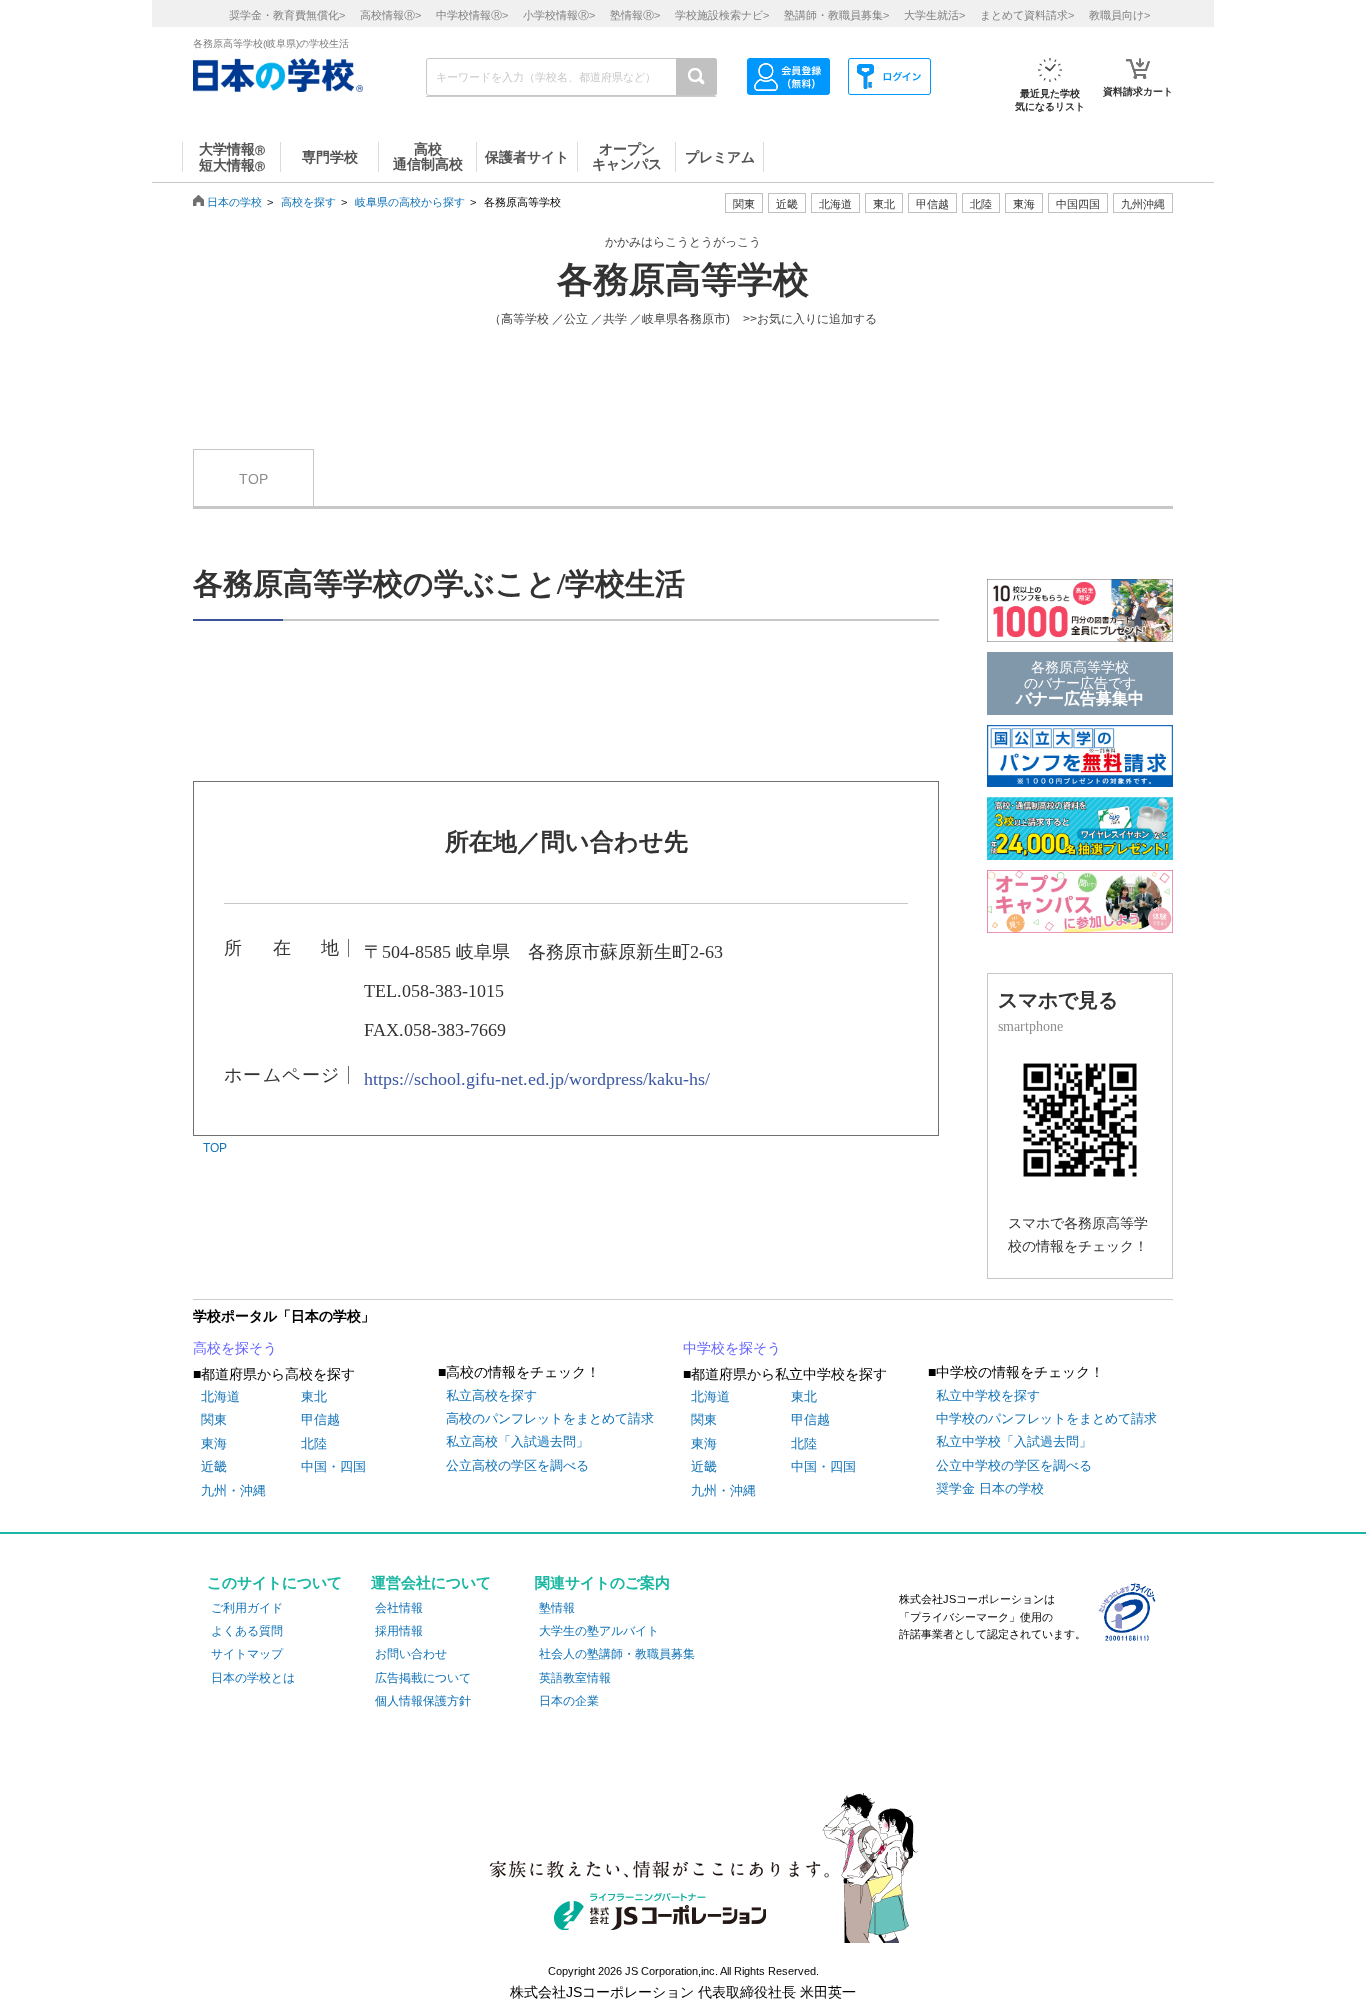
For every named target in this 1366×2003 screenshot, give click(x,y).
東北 (314, 1396)
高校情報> (390, 15)
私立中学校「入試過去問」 (1014, 1441)
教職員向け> (1119, 15)
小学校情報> (559, 15)
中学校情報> (472, 15)
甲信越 (320, 1419)
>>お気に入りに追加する (810, 319)
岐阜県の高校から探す (410, 202)
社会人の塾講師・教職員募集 (617, 1654)
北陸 (314, 1443)
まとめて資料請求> (1027, 15)
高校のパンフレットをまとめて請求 (550, 1418)
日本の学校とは (253, 1678)
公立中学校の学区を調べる (1014, 1465)
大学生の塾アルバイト (599, 1631)
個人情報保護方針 (423, 1701)
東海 (214, 1443)
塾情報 (557, 1608)
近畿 (214, 1466)
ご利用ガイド (247, 1608)
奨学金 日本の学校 (990, 1488)
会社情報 (399, 1608)
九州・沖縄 (233, 1490)
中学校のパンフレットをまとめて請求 (1046, 1418)
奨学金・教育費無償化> (287, 15)
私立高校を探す (491, 1395)
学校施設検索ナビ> (722, 15)
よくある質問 (247, 1631)
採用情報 (399, 1631)
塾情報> (635, 15)
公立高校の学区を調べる (517, 1465)
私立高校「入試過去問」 (517, 1441)
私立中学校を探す (988, 1395)
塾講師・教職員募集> (836, 15)
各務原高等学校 (683, 280)
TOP (253, 479)
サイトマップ (247, 1654)
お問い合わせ (411, 1654)
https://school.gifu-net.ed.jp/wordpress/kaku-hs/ (537, 1079)
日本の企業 (569, 1701)
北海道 (835, 204)
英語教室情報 (575, 1678)
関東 (214, 1419)
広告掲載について (423, 1678)
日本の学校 (234, 202)
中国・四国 (333, 1466)
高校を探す (308, 202)
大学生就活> (934, 15)
